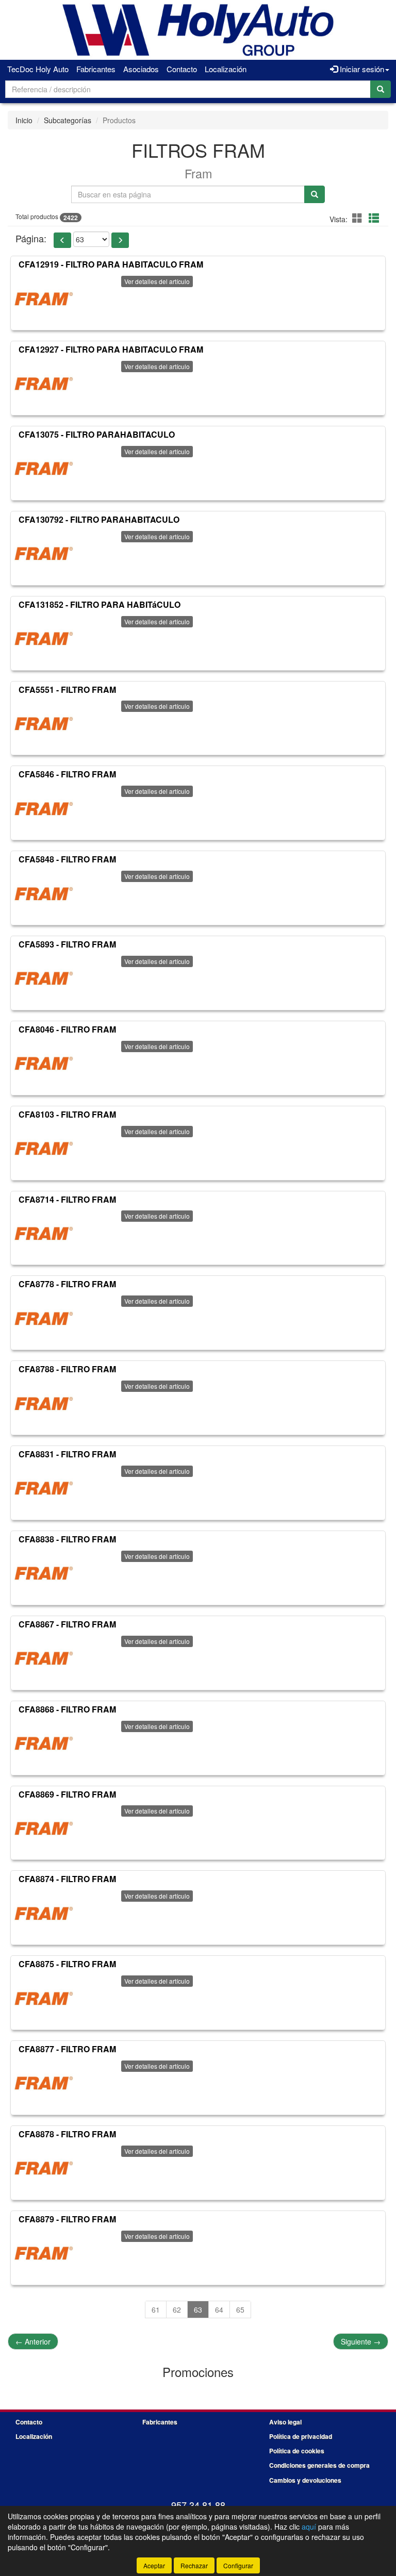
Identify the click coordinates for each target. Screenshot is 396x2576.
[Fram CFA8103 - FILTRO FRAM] (43, 1149)
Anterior (33, 2341)
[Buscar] (381, 89)
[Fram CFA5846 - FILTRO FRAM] (43, 809)
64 (219, 2309)
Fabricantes (96, 69)
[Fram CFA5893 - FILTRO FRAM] (43, 979)
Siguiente (361, 2341)
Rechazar (194, 2565)
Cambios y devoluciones (305, 2480)
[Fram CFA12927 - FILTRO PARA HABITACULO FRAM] (43, 384)
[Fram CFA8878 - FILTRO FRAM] (43, 2169)
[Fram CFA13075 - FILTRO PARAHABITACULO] (43, 469)
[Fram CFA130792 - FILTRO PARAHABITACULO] (43, 554)
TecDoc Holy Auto (38, 69)
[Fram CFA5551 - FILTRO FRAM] (43, 724)
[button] (359, 218)
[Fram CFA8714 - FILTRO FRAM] (43, 1234)
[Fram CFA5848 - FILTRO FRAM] (43, 894)
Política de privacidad (301, 2436)
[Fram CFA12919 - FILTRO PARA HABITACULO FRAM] (43, 299)
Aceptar (154, 2565)
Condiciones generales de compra (319, 2465)
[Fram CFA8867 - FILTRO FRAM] (43, 1659)
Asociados (141, 69)
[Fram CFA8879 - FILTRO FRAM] (43, 2254)
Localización (226, 69)
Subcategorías (68, 120)
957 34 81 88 (198, 2505)
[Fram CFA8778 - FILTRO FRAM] (43, 1319)
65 (240, 2309)
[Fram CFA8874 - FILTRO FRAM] (43, 1914)
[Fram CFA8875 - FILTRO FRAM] (43, 1999)
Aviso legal (285, 2422)
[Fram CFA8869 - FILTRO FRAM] (43, 1829)
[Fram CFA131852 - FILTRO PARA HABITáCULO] (43, 639)
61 (156, 2309)
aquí (309, 2527)
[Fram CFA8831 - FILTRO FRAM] (43, 1489)
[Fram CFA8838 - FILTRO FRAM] (43, 1574)
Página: (31, 238)
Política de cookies (297, 2451)
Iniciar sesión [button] (361, 69)
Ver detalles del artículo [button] (157, 281)
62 (177, 2309)
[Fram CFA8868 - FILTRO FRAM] (43, 1744)
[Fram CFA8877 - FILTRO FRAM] (43, 2084)
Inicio (24, 120)
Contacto (182, 69)
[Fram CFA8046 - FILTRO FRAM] (43, 1064)
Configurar (238, 2565)
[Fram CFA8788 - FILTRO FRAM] (43, 1404)
